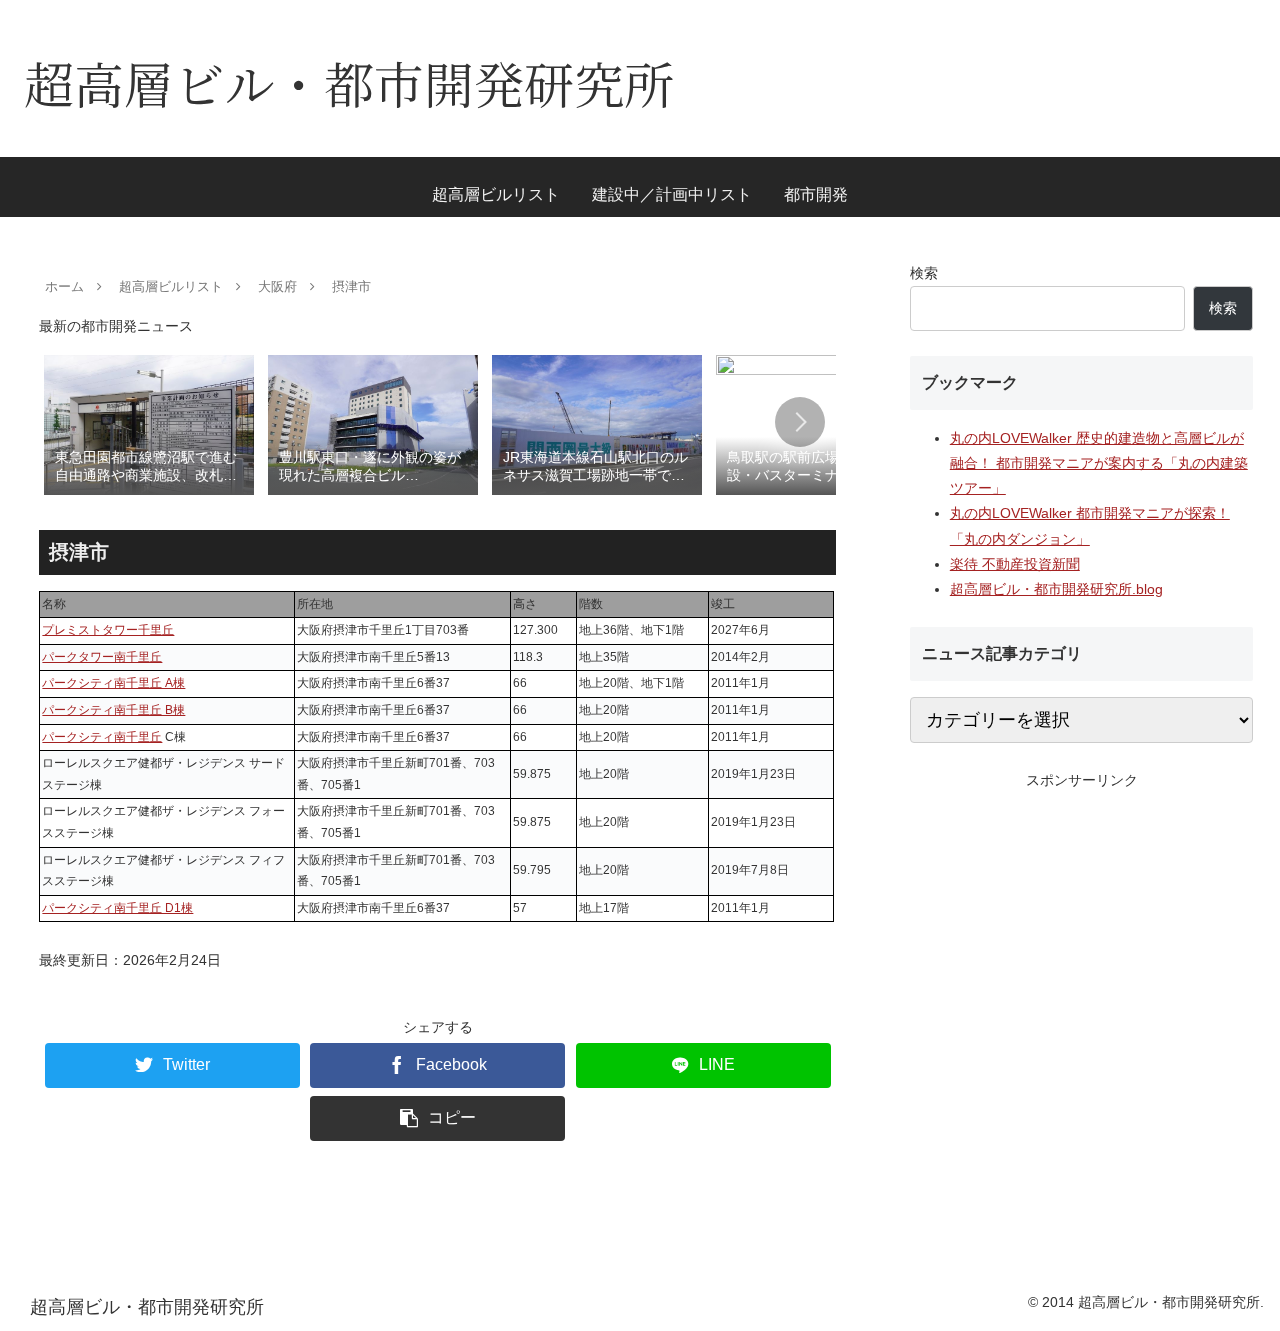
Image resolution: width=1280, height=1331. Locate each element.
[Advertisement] (1082, 933)
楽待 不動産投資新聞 (1015, 564)
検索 (924, 273)
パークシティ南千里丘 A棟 (113, 683)
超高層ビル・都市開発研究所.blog (1056, 589)
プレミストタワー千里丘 (108, 630)
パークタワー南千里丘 (102, 657)
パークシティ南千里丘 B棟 (113, 710)
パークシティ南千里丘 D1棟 (117, 908)
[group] (149, 423)
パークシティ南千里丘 (102, 737)
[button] (800, 422)
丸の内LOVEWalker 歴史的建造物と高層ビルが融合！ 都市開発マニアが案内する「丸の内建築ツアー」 (1099, 463)
